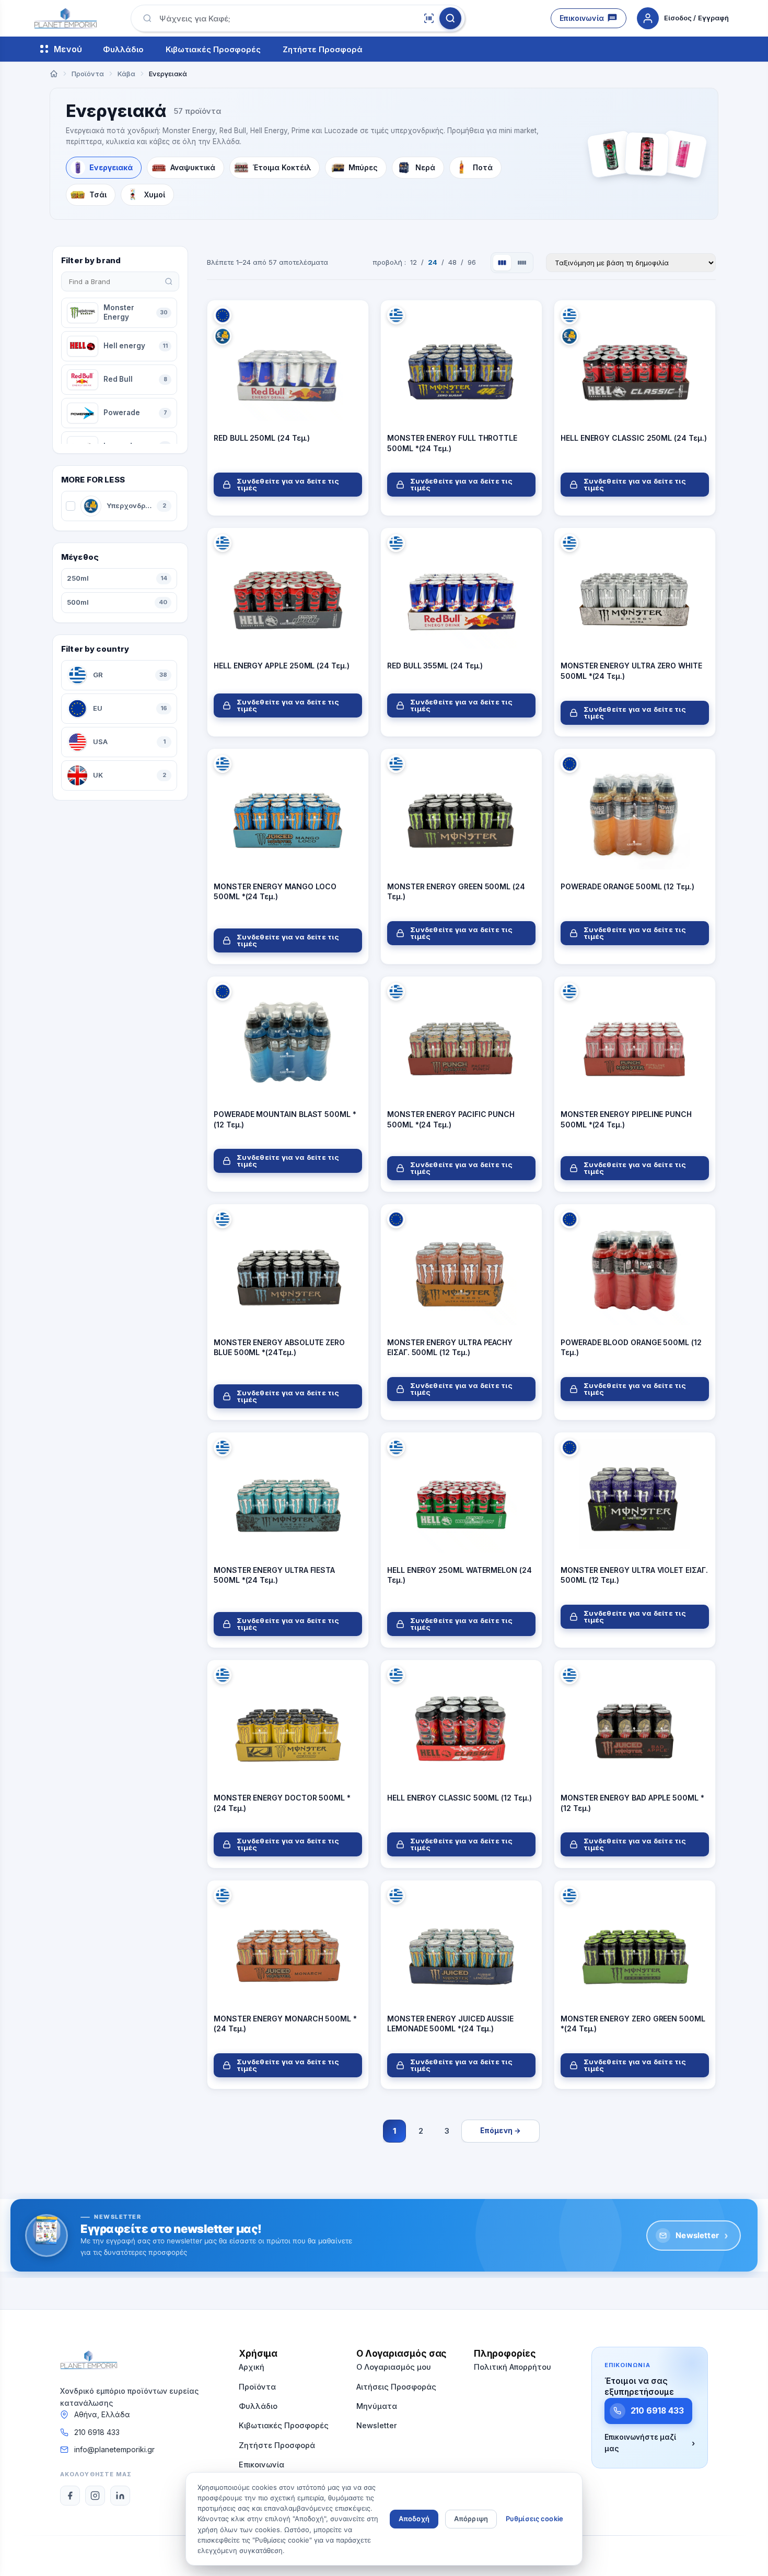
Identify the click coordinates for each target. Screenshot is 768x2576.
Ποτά (483, 167)
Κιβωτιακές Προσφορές (213, 49)
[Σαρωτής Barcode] (429, 18)
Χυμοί (155, 195)
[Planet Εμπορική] (66, 18)
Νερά (425, 167)
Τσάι (98, 195)
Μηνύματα (377, 2406)
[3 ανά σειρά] (502, 263)
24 (433, 262)
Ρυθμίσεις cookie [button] (534, 2519)
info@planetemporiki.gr (114, 2449)
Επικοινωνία (582, 18)
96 (472, 262)
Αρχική (252, 2367)
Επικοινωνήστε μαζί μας (650, 2443)
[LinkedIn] (120, 2496)
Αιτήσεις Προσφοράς (396, 2387)
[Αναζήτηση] (450, 18)
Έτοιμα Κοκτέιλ (282, 167)
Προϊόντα (257, 2387)
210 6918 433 (97, 2432)
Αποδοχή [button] (414, 2519)
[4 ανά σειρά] (522, 263)
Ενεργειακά (111, 167)
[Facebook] (70, 2496)
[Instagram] (95, 2496)
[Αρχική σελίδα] (54, 74)
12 (414, 262)
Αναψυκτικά (193, 167)
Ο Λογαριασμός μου (394, 2367)
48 (452, 262)
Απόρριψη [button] (471, 2519)
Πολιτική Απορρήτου (513, 2367)
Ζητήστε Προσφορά (323, 49)
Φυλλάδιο (123, 49)
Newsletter (702, 2235)
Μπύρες (363, 167)
